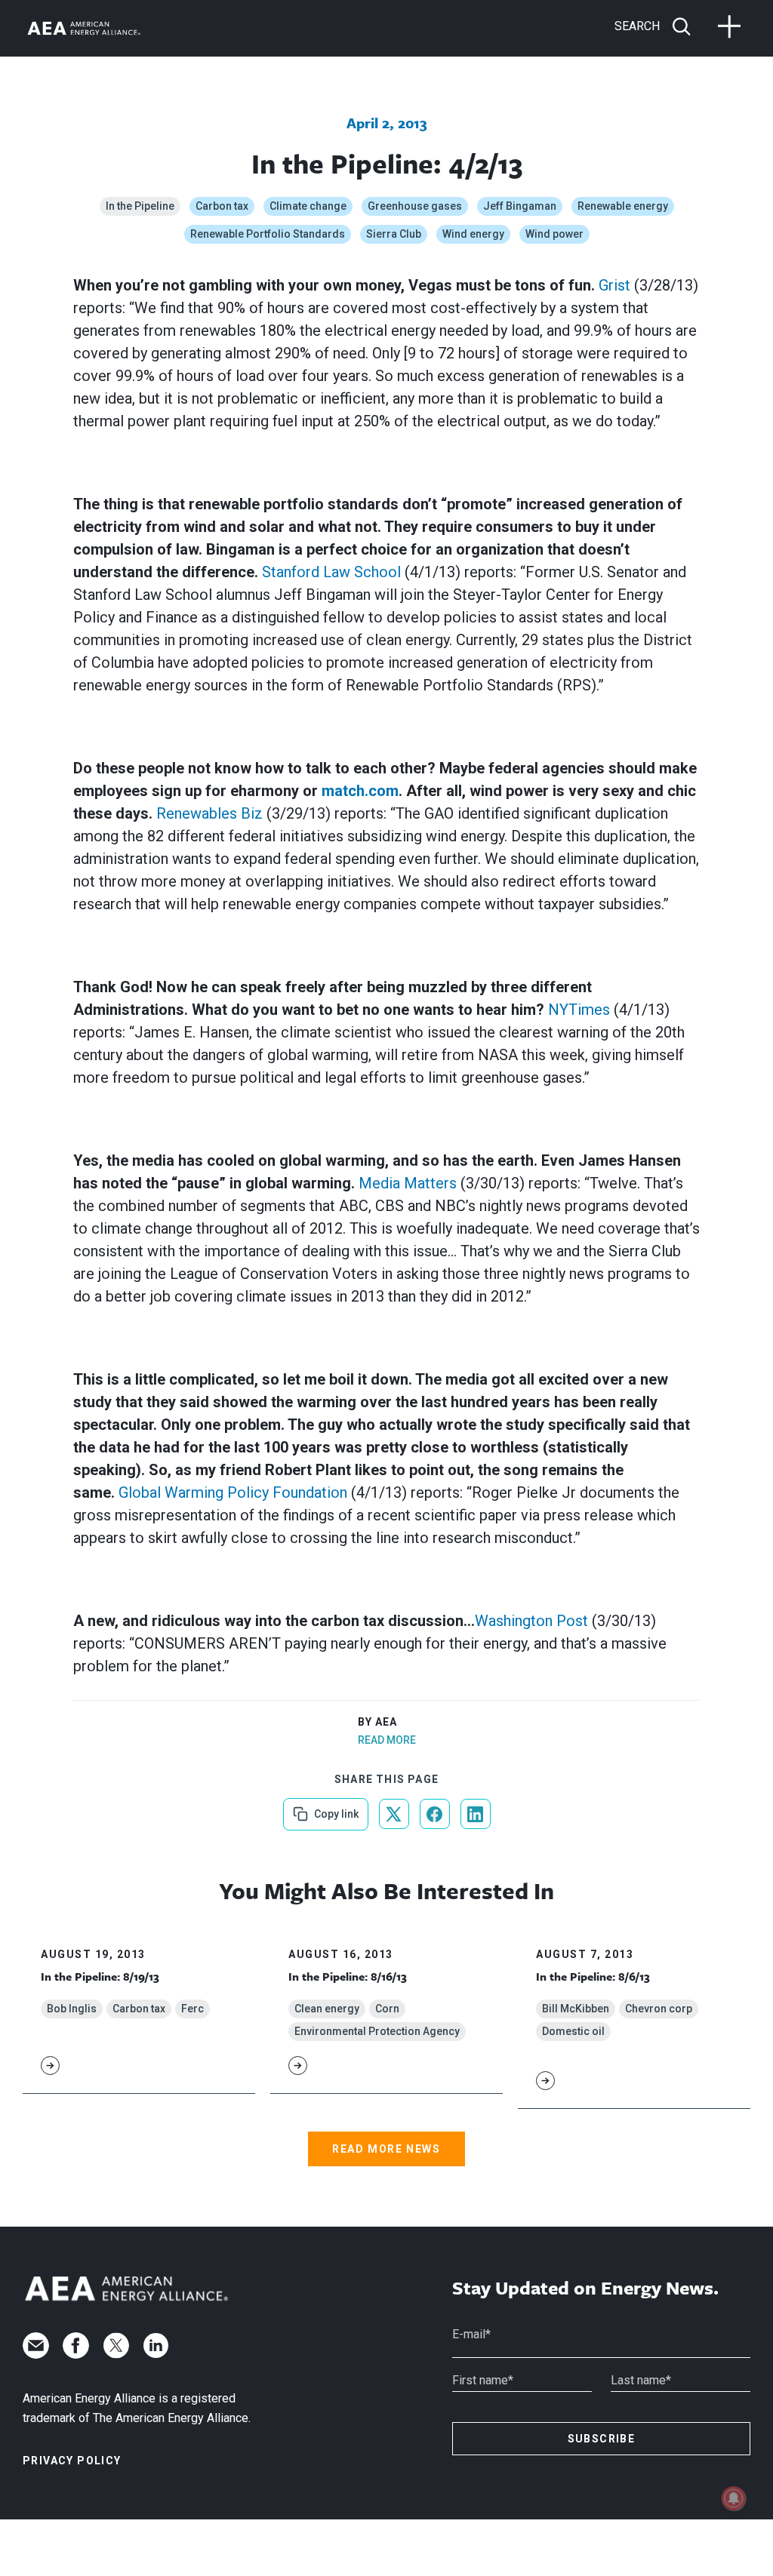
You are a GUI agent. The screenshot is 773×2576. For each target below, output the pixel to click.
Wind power (554, 234)
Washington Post (531, 1621)
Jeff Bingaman (520, 206)
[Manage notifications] (734, 2498)
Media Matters (408, 1183)
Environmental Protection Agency (377, 2031)
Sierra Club (394, 234)
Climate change (308, 206)
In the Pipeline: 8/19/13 (100, 1976)
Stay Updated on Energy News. (585, 2288)
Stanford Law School (331, 572)
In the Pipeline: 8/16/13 (348, 1976)
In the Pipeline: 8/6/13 (593, 1976)
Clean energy (327, 2009)
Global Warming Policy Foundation (233, 1492)
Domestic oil (573, 2031)
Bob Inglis (72, 2009)
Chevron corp (659, 2009)
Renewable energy (623, 206)
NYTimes (579, 1010)
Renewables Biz (209, 813)
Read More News (386, 2149)
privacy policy (72, 2461)
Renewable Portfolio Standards (268, 234)
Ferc (192, 2009)
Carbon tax (222, 206)
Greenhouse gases (415, 206)
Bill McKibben (576, 2009)
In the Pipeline (140, 206)
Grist (614, 285)
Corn (387, 2009)
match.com (360, 791)
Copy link (335, 1809)
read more (387, 1740)
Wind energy (473, 234)
